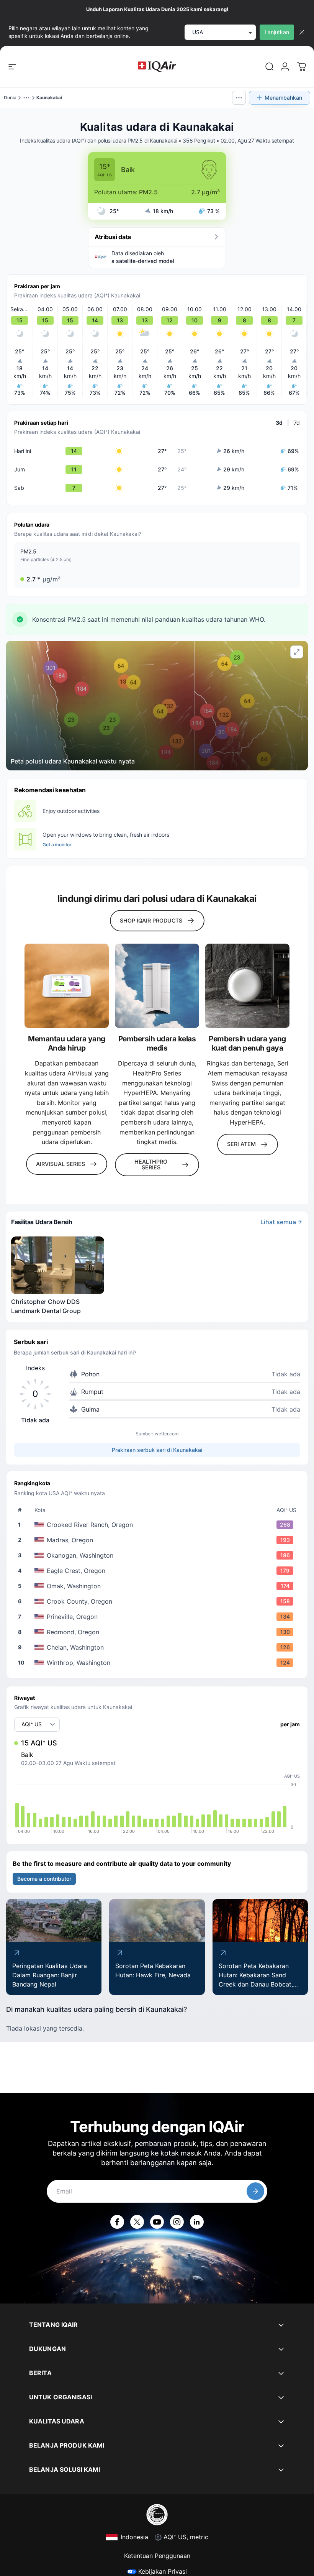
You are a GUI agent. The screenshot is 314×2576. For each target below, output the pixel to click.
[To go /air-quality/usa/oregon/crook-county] (159, 1601)
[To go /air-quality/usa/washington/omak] (159, 1586)
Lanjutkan (277, 32)
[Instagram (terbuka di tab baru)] (177, 2222)
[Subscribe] (255, 2191)
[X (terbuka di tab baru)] (137, 2222)
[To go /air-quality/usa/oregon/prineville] (159, 1617)
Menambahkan (283, 98)
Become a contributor (44, 1879)
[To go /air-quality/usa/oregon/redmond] (159, 1632)
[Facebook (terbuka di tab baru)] (117, 2222)
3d (279, 423)
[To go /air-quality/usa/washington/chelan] (159, 1647)
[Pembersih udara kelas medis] (157, 986)
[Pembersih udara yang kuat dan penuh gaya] (247, 986)
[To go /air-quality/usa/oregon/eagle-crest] (159, 1571)
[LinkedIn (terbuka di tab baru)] (197, 2222)
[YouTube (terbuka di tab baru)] (157, 2222)
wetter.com (167, 1434)
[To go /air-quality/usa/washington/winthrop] (159, 1663)
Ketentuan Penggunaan (157, 2556)
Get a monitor (57, 845)
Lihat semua (278, 1222)
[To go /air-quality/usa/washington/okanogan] (159, 1555)
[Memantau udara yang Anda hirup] (67, 986)
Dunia (10, 98)
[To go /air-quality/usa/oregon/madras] (159, 1540)
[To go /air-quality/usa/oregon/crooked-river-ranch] (159, 1525)
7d (297, 423)
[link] (270, 67)
